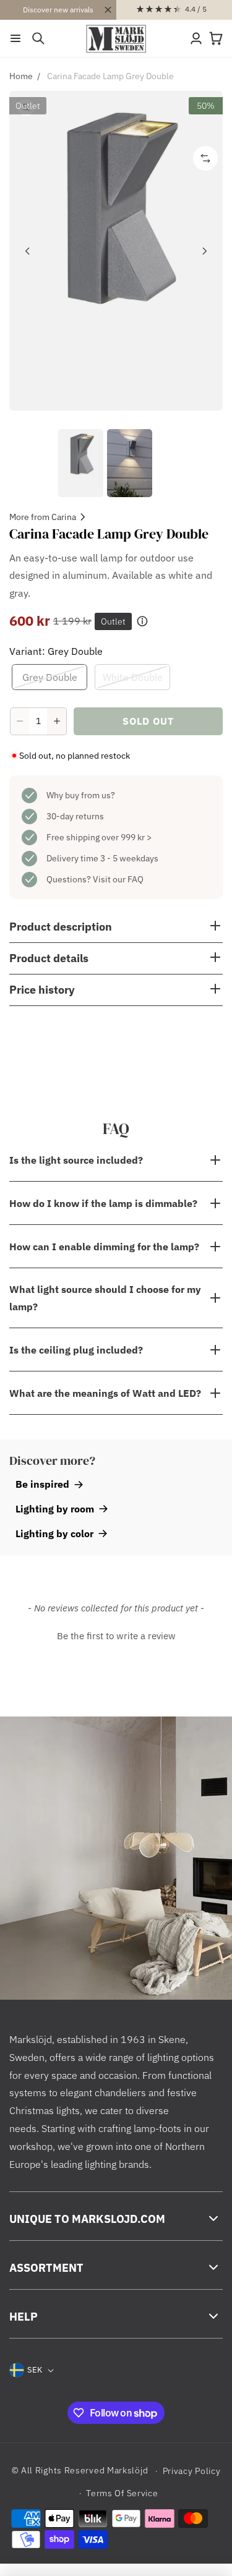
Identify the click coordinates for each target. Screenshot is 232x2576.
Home (21, 76)
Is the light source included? (76, 1160)
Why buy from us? (81, 795)
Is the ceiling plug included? (76, 1350)
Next (204, 251)
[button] (15, 38)
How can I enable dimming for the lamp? (104, 1247)
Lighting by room (55, 1509)
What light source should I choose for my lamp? (105, 1298)
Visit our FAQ (118, 879)
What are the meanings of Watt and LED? (105, 1393)
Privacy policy (192, 2471)
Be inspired (42, 1484)
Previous (28, 251)
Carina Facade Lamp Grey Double (110, 76)
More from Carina (43, 517)
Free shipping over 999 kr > (99, 837)
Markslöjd (127, 2470)
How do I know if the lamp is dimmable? (103, 1203)
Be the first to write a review (116, 1636)
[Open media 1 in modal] (116, 251)
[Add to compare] (205, 158)
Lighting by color (54, 1533)
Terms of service (122, 2493)
